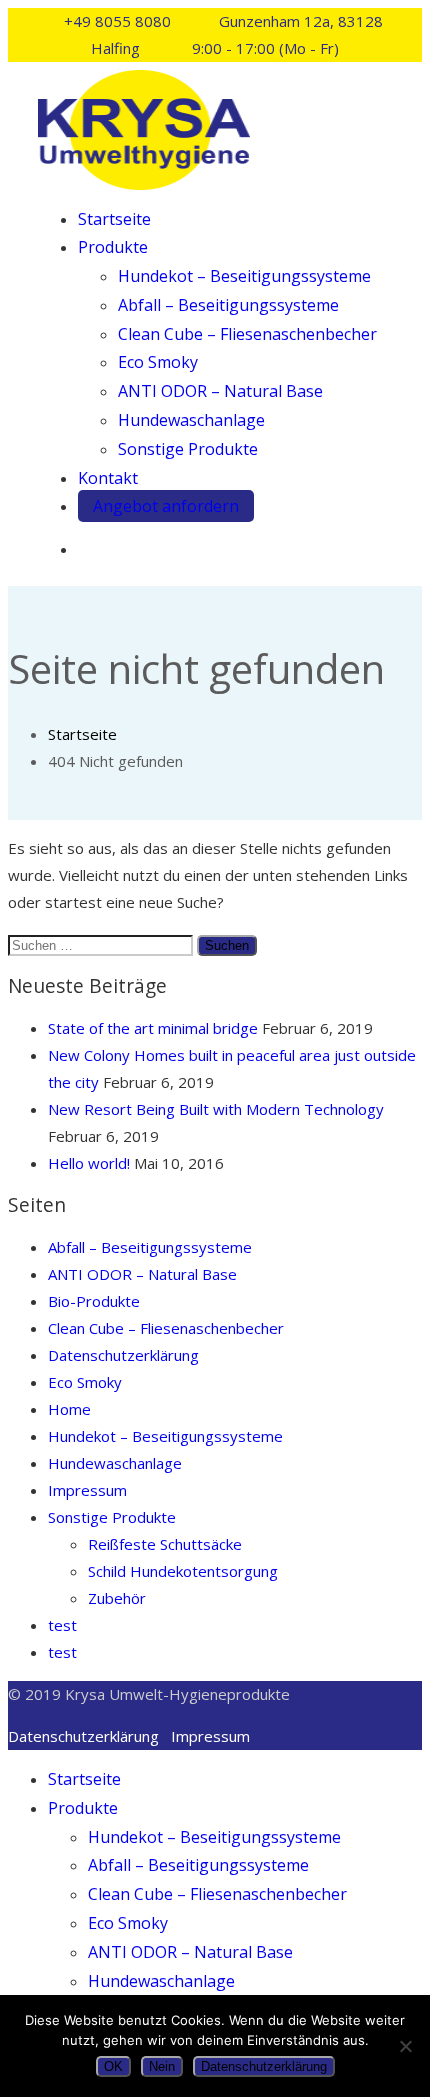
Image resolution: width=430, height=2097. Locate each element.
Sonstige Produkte (188, 449)
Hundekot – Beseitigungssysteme (244, 276)
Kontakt (108, 478)
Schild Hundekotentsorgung (183, 1571)
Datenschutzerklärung (123, 1355)
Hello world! (89, 1163)
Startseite (114, 219)
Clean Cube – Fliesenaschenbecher (247, 334)
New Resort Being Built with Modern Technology (216, 1109)
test (62, 1625)
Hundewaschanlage (191, 420)
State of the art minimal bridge (153, 1028)
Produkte (113, 247)
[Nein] (405, 2046)
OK (113, 2066)
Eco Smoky (158, 362)
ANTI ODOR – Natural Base (220, 391)
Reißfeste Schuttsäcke (165, 1544)
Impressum (87, 1490)
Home (69, 1409)
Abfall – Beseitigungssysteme (228, 305)
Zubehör (117, 1598)
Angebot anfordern (166, 506)
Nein (162, 2066)
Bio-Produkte (94, 1301)
